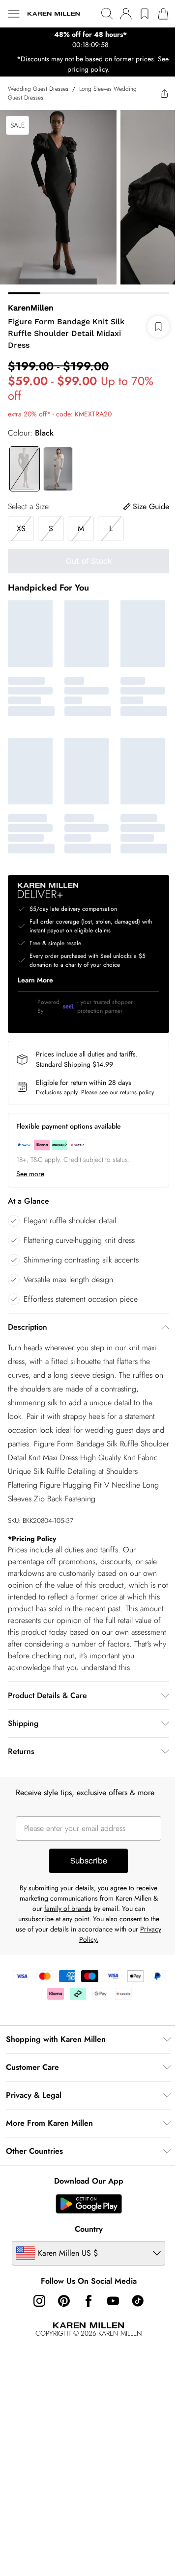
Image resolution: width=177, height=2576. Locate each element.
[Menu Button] (14, 14)
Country (85, 2255)
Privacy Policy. (85, 1966)
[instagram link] (36, 2327)
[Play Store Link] (85, 2230)
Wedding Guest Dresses (38, 89)
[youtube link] (110, 2327)
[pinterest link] (60, 2327)
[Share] (157, 93)
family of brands (64, 1935)
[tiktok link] (134, 2327)
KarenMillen (31, 300)
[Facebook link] (85, 2327)
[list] (85, 40)
